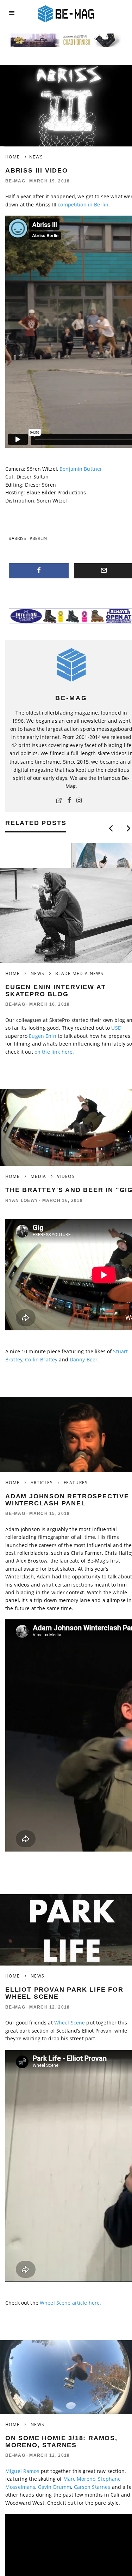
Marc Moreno (78, 2479)
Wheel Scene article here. (71, 2303)
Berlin (40, 538)
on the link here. (54, 1052)
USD (116, 1028)
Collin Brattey (41, 1359)
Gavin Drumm (55, 2487)
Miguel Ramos (22, 2471)
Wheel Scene (70, 2023)
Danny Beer (84, 1359)
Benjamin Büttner (80, 469)
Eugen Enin (43, 1036)
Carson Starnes (92, 2487)
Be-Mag (15, 181)
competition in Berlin (83, 204)
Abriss (19, 538)
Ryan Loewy (22, 1200)
